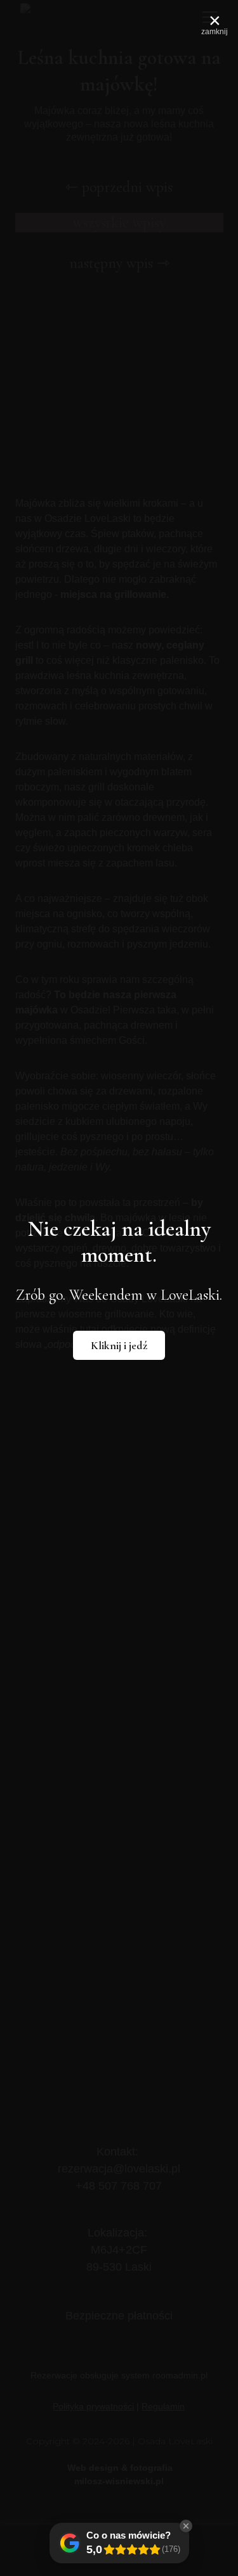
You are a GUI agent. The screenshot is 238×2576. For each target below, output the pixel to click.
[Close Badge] (186, 2526)
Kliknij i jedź (119, 1345)
